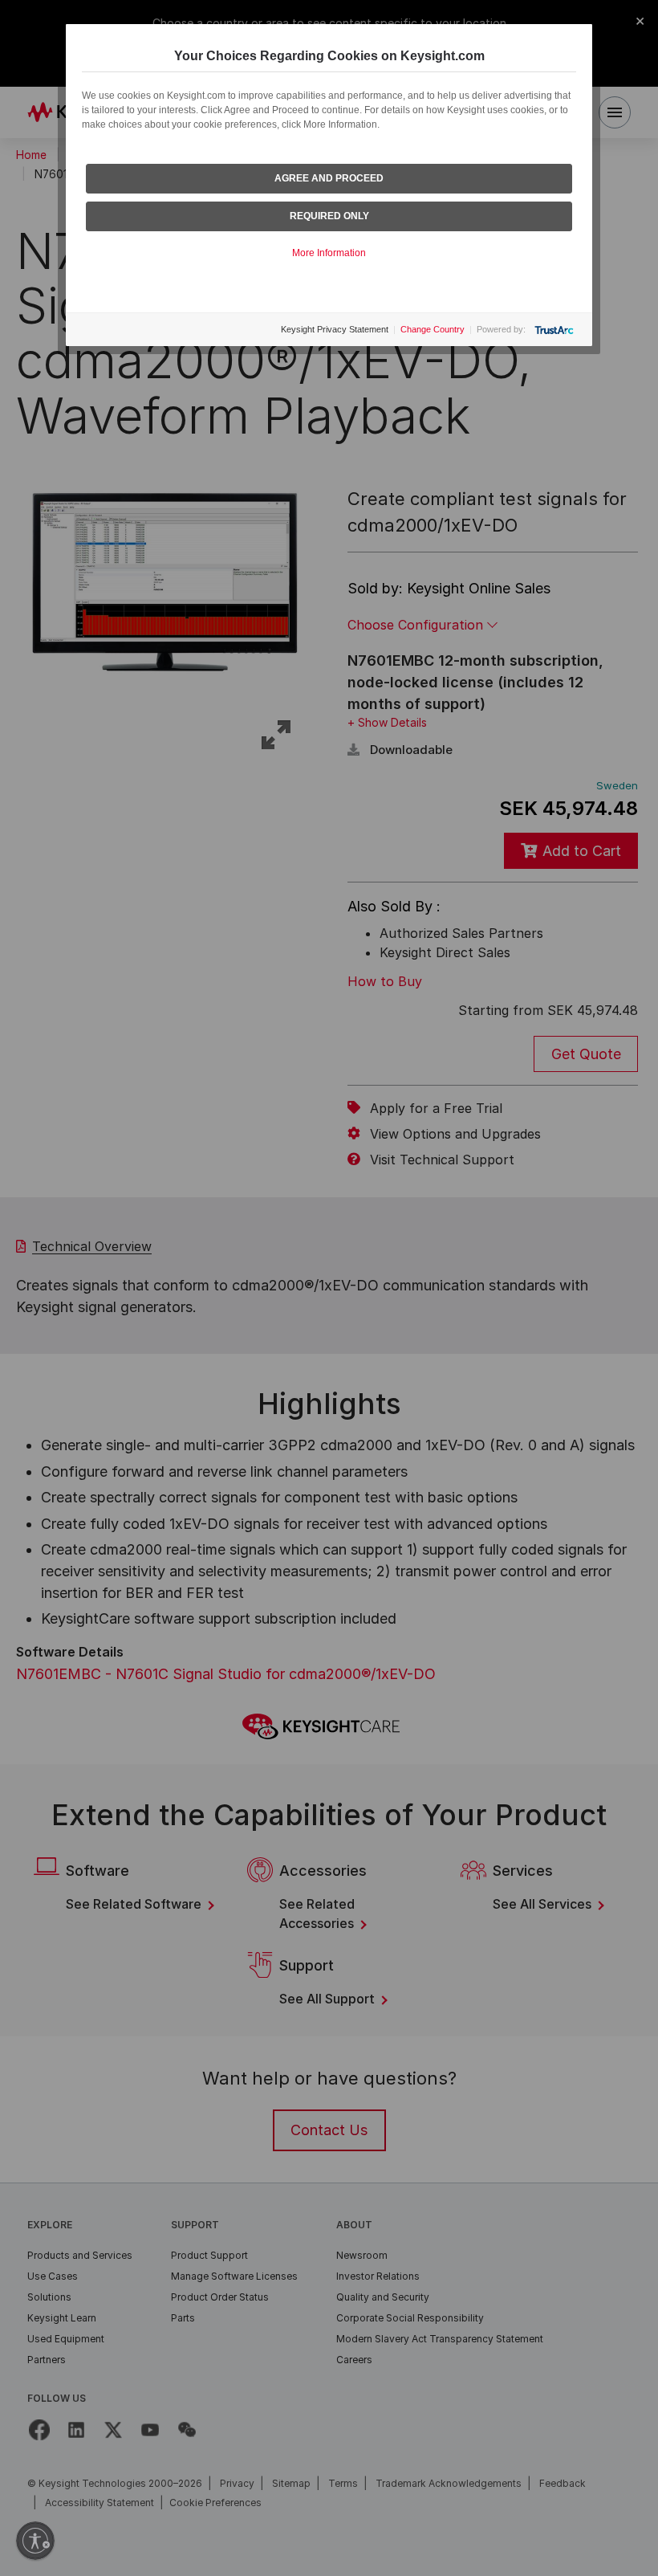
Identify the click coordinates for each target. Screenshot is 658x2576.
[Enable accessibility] (35, 2541)
